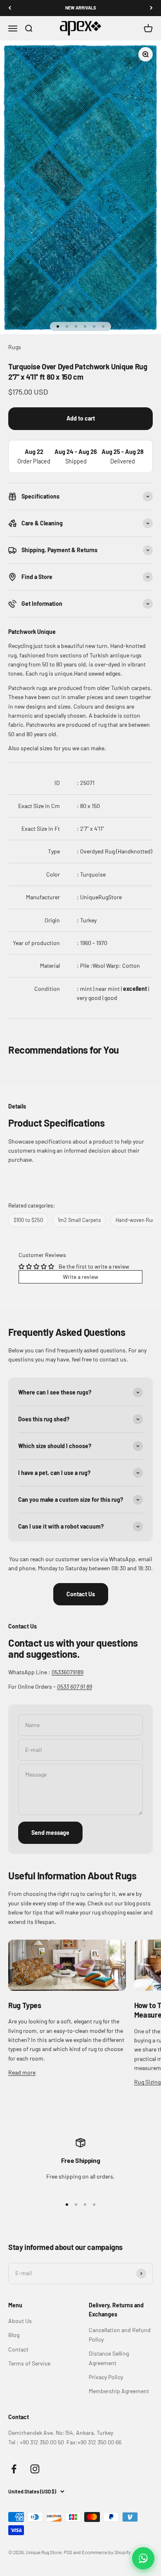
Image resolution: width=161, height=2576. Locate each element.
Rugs (15, 347)
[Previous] (10, 8)
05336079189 (67, 1672)
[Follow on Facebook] (14, 2469)
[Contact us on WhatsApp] (143, 2558)
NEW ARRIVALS (81, 8)
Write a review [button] (80, 1277)
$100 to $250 (28, 1220)
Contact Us (81, 1594)
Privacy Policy (106, 2377)
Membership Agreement (119, 2391)
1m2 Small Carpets (79, 1220)
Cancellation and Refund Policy (120, 2334)
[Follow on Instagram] (35, 2469)
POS (68, 2552)
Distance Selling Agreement (109, 2358)
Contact (18, 2349)
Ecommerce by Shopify (106, 2552)
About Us (20, 2321)
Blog (14, 2335)
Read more (22, 2072)
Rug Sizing (147, 2082)
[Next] (151, 8)
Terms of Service (29, 2363)
